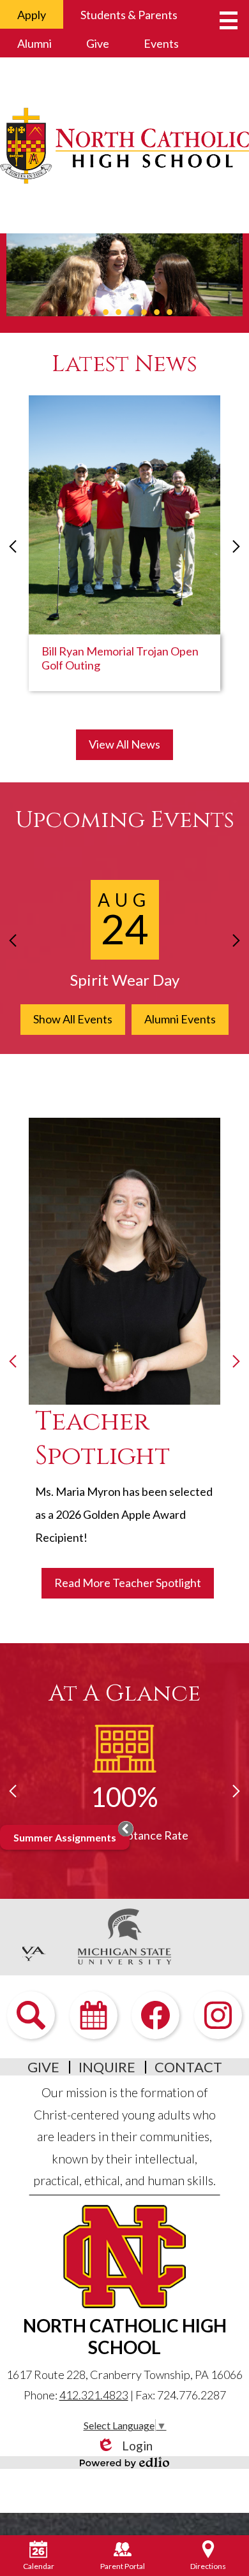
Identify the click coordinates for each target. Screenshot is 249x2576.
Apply (32, 15)
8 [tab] (169, 312)
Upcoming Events (125, 820)
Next (236, 546)
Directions (208, 2566)
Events (161, 43)
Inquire (107, 2067)
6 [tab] (144, 312)
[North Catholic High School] (124, 145)
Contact (188, 2067)
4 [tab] (118, 312)
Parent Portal (123, 2566)
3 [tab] (105, 312)
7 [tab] (156, 312)
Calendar (39, 2566)
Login (124, 2446)
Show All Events (73, 1019)
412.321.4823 (94, 2395)
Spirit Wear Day (125, 980)
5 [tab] (131, 312)
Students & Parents (129, 15)
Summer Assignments (65, 1837)
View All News (124, 744)
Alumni (34, 43)
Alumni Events (180, 1019)
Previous (13, 546)
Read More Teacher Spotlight (128, 1583)
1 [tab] (80, 312)
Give (98, 43)
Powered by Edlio (124, 2463)
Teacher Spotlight (102, 1439)
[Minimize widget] (126, 1829)
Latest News (124, 364)
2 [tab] (93, 312)
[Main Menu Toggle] (229, 20)
